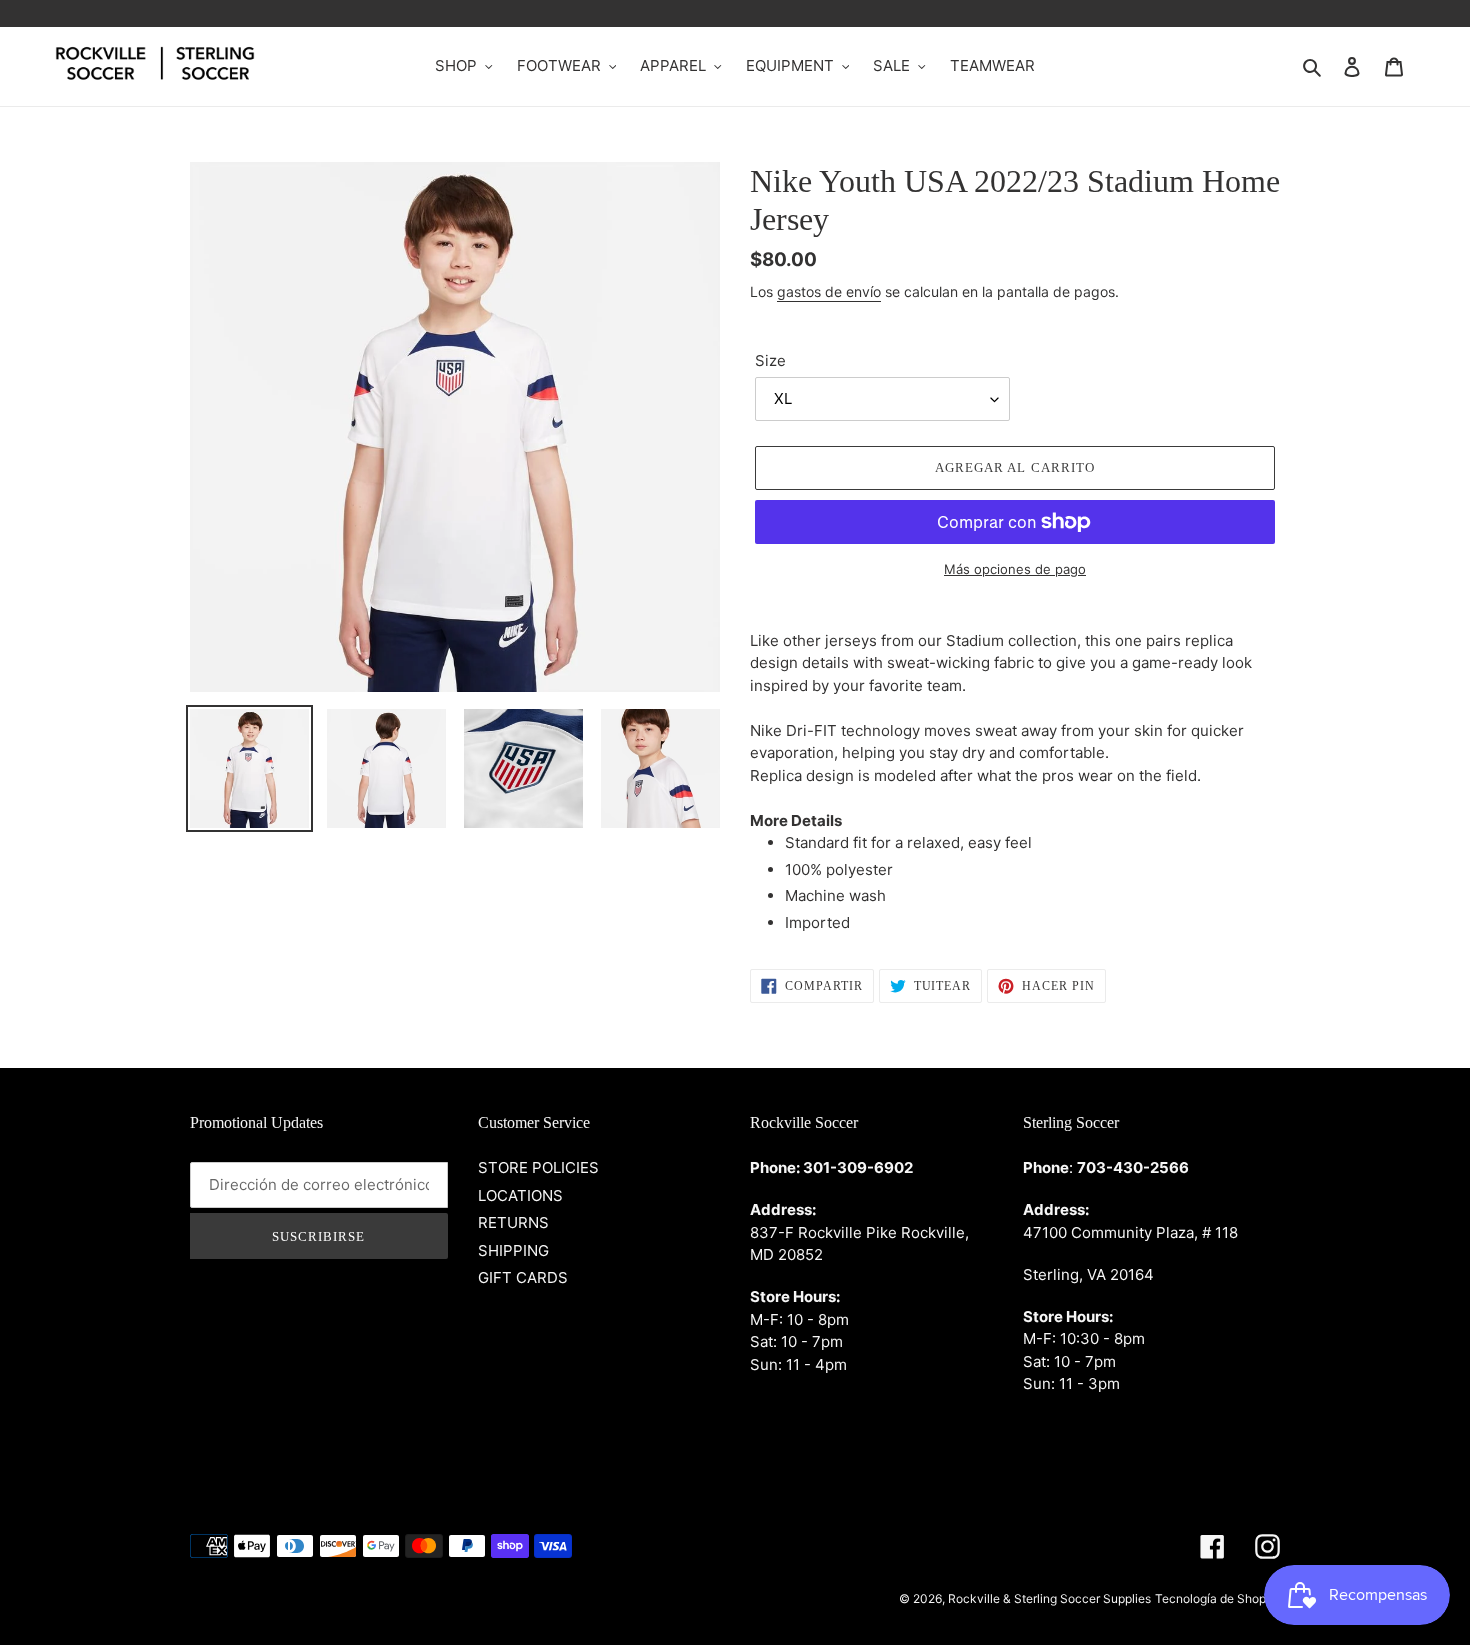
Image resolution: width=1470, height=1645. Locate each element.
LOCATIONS (520, 1195)
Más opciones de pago (1015, 569)
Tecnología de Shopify (1217, 1598)
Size (770, 360)
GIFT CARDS (523, 1277)
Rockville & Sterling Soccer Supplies (1049, 1598)
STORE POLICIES (538, 1167)
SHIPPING (513, 1250)
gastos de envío (829, 291)
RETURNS (513, 1222)
